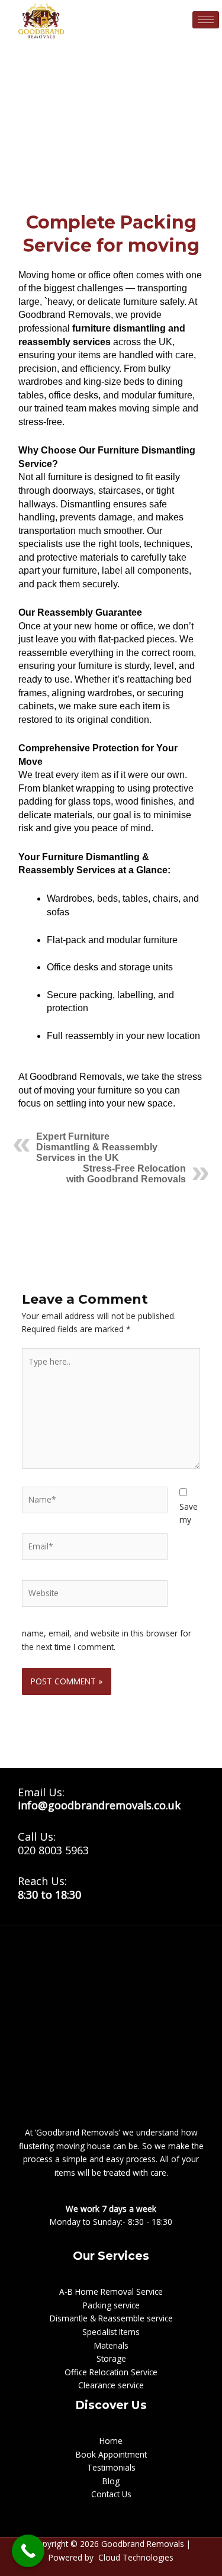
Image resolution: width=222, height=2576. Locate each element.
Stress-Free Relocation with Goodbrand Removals (126, 1174)
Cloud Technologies (136, 2557)
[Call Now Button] (28, 2551)
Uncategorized (117, 199)
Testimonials (111, 2467)
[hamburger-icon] (206, 20)
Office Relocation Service (111, 2372)
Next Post (111, 1248)
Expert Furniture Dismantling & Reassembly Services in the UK (97, 1147)
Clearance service (111, 2385)
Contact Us (111, 2494)
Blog (111, 2481)
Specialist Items (111, 2332)
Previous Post (111, 1218)
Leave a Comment (47, 199)
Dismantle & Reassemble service (111, 2318)
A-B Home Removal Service (111, 2292)
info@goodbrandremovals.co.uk (99, 1805)
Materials (111, 2345)
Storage (111, 2358)
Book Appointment (111, 2454)
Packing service (111, 2305)
